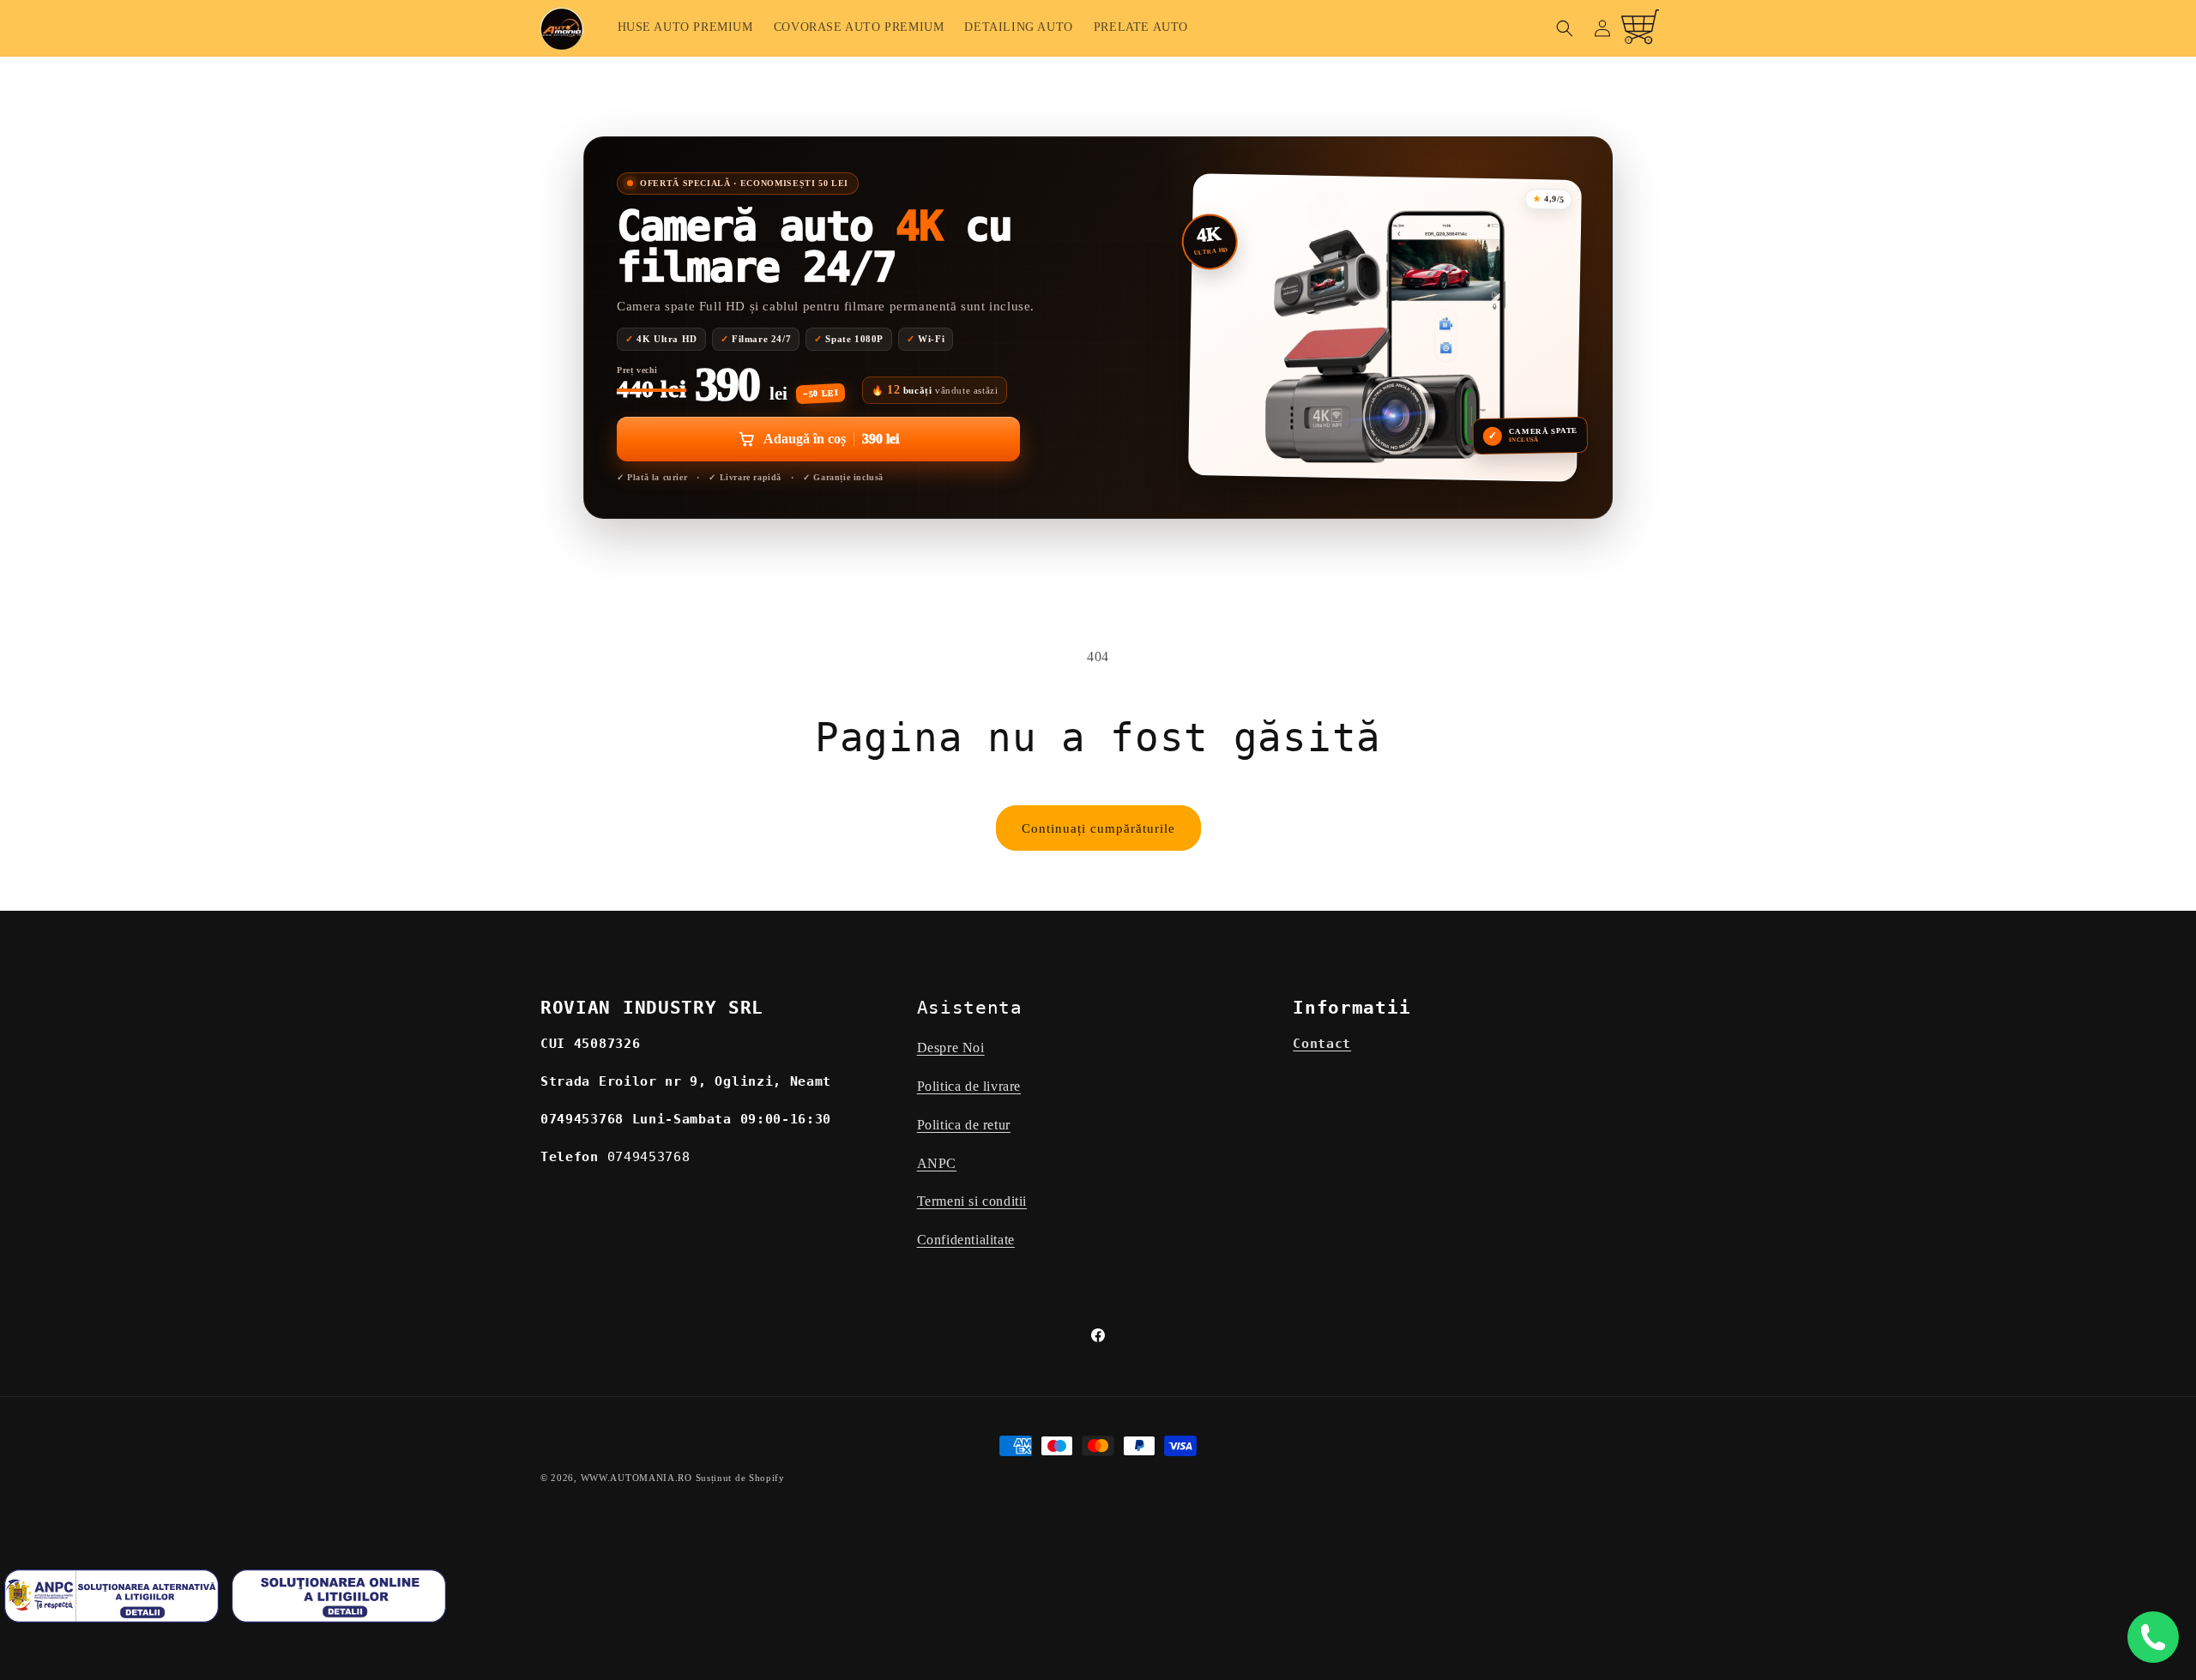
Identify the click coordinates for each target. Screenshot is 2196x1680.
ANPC (937, 1163)
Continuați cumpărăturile (1098, 828)
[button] (1565, 28)
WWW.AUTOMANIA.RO (636, 1478)
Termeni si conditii (972, 1201)
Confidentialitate (966, 1240)
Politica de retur (964, 1125)
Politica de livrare (969, 1086)
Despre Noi (951, 1048)
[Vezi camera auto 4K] (1385, 328)
